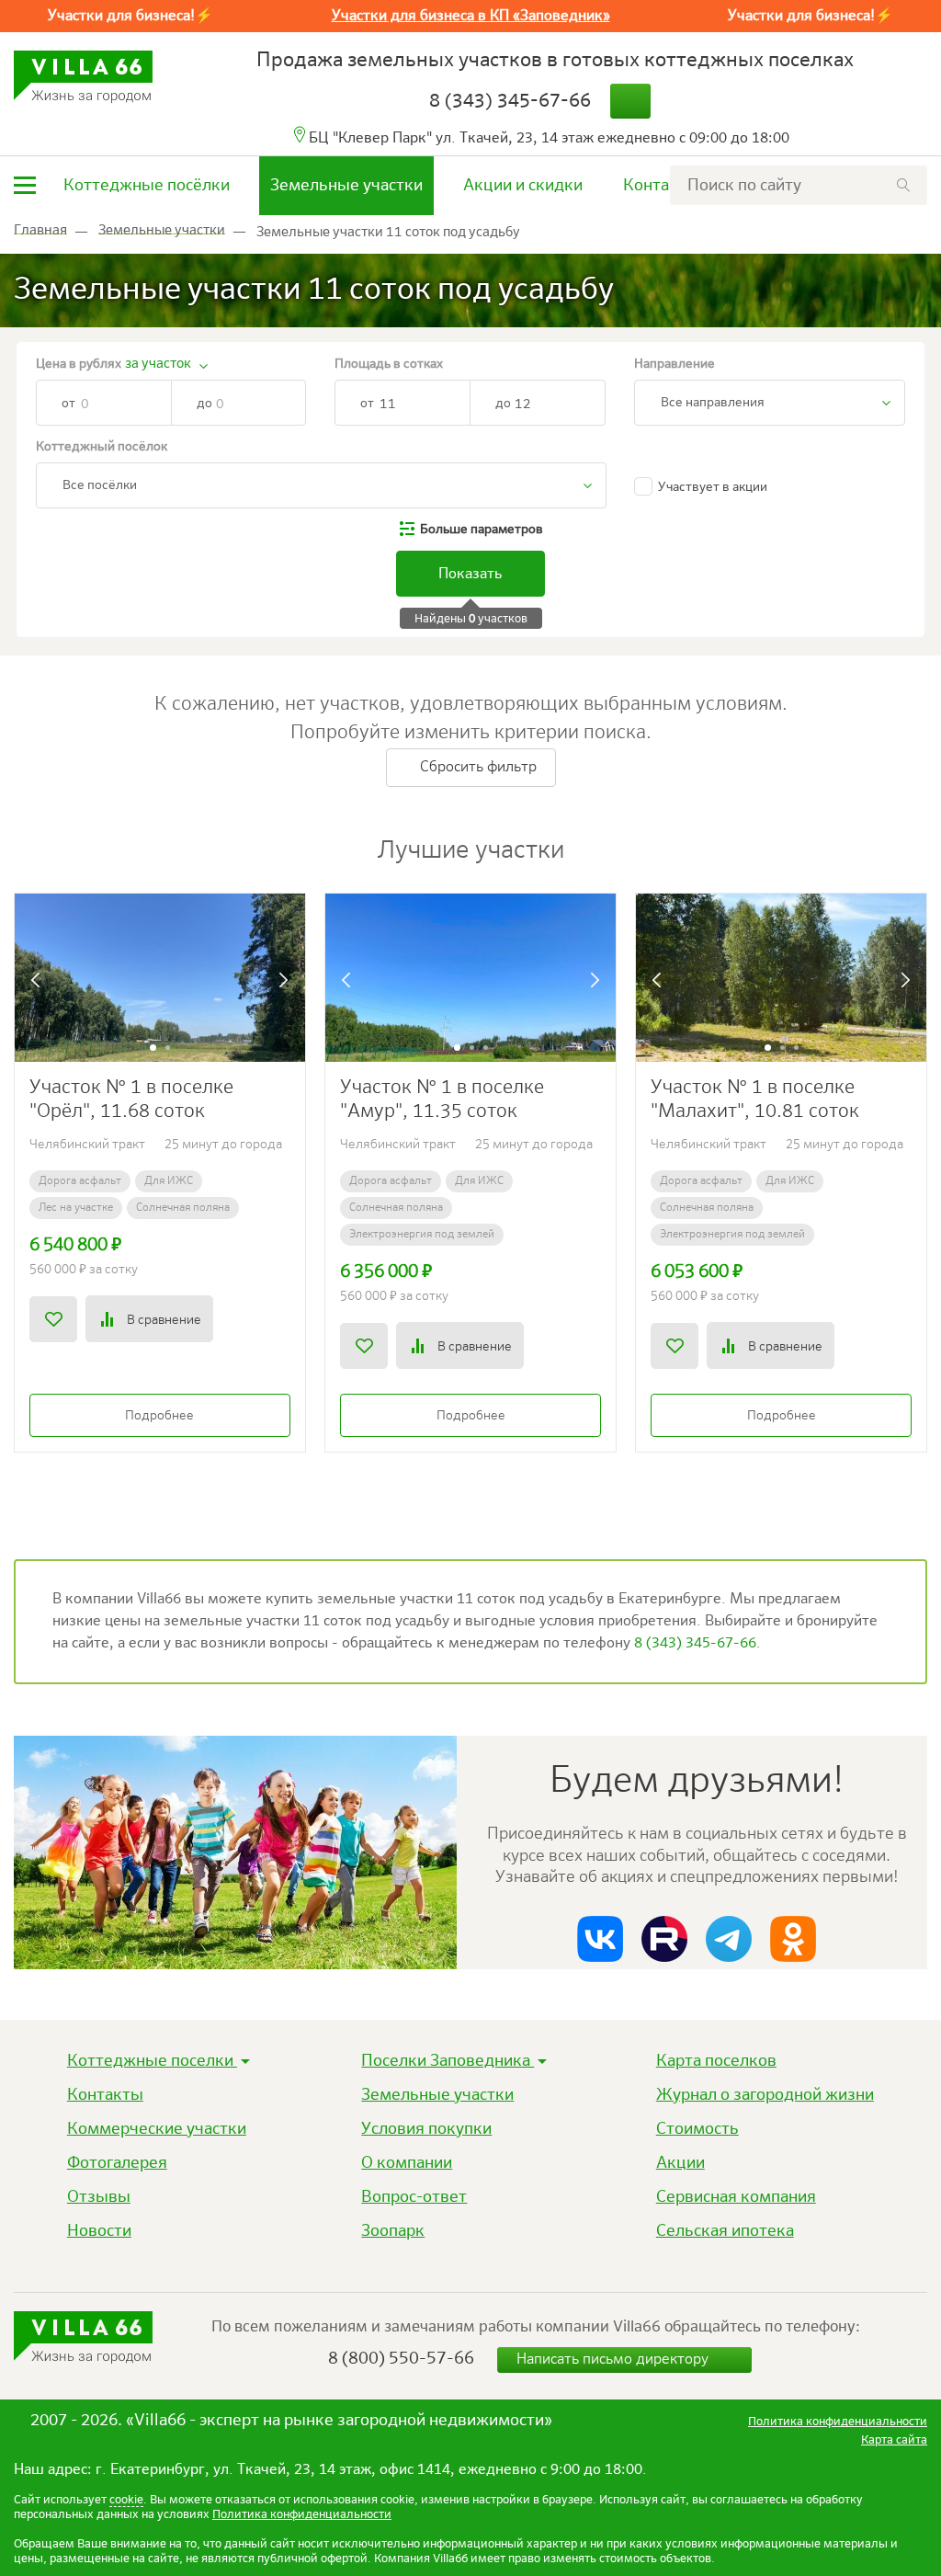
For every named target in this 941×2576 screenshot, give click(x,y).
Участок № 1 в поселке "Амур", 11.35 (442, 1100)
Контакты (661, 186)
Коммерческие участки (157, 2129)
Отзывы (99, 2197)
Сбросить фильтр (476, 768)
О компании (407, 2163)
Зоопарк (393, 2231)
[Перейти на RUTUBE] (664, 1939)
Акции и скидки (523, 186)
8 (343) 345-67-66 (510, 102)
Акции (680, 2163)
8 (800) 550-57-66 (401, 2359)
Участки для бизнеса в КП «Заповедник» (471, 17)
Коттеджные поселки (152, 2061)
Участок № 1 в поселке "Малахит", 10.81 (755, 1100)
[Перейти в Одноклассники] (793, 1939)
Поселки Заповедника (448, 2061)
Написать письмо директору (614, 2360)
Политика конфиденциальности (302, 2515)
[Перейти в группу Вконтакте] (600, 1939)
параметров (482, 530)
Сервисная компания (736, 2197)
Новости (99, 2231)
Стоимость (697, 2129)
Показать (470, 575)
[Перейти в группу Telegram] (729, 1939)
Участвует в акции (713, 487)
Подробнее (159, 1416)
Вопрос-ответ (414, 2197)
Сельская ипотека (725, 2231)
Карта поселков (716, 2061)
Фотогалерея (117, 2163)
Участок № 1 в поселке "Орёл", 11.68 (131, 1100)
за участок (158, 364)
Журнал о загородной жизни (765, 2095)
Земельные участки (346, 186)
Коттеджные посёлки (147, 186)
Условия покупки (426, 2129)
